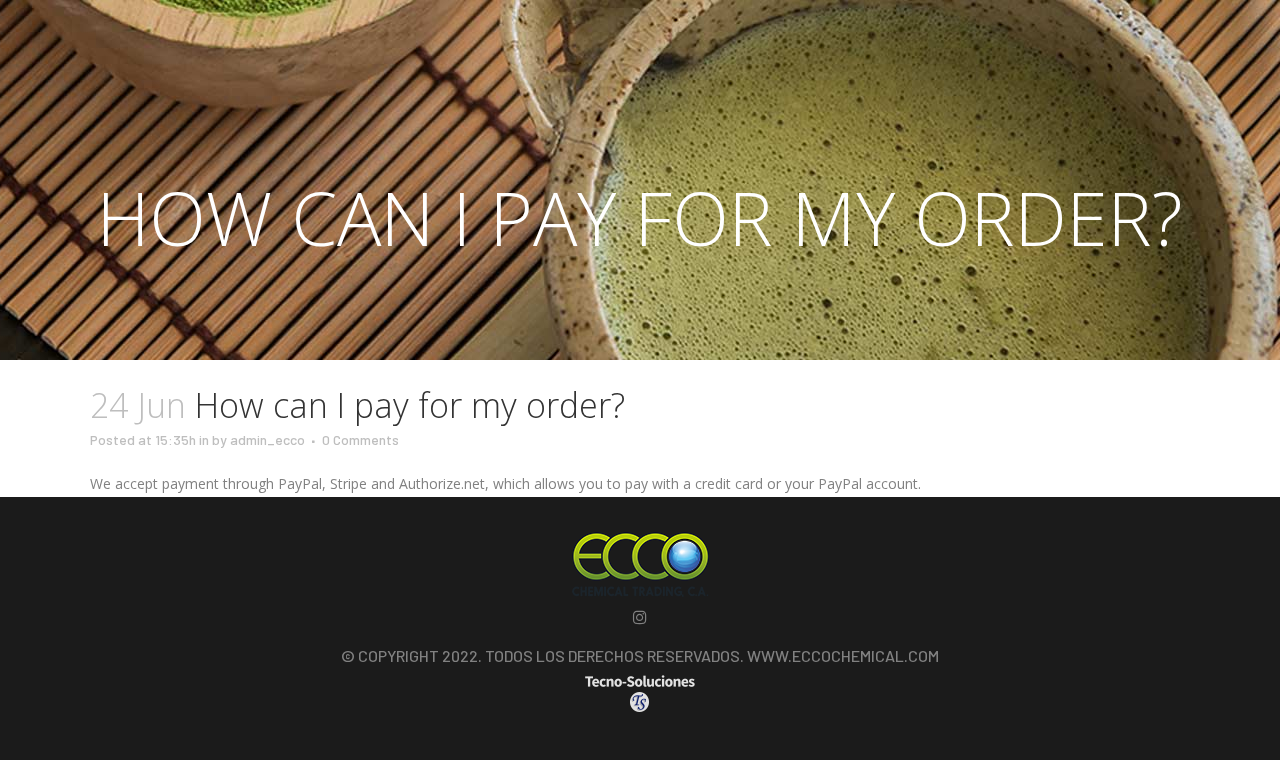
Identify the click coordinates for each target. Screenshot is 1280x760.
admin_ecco (267, 439)
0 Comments (360, 439)
